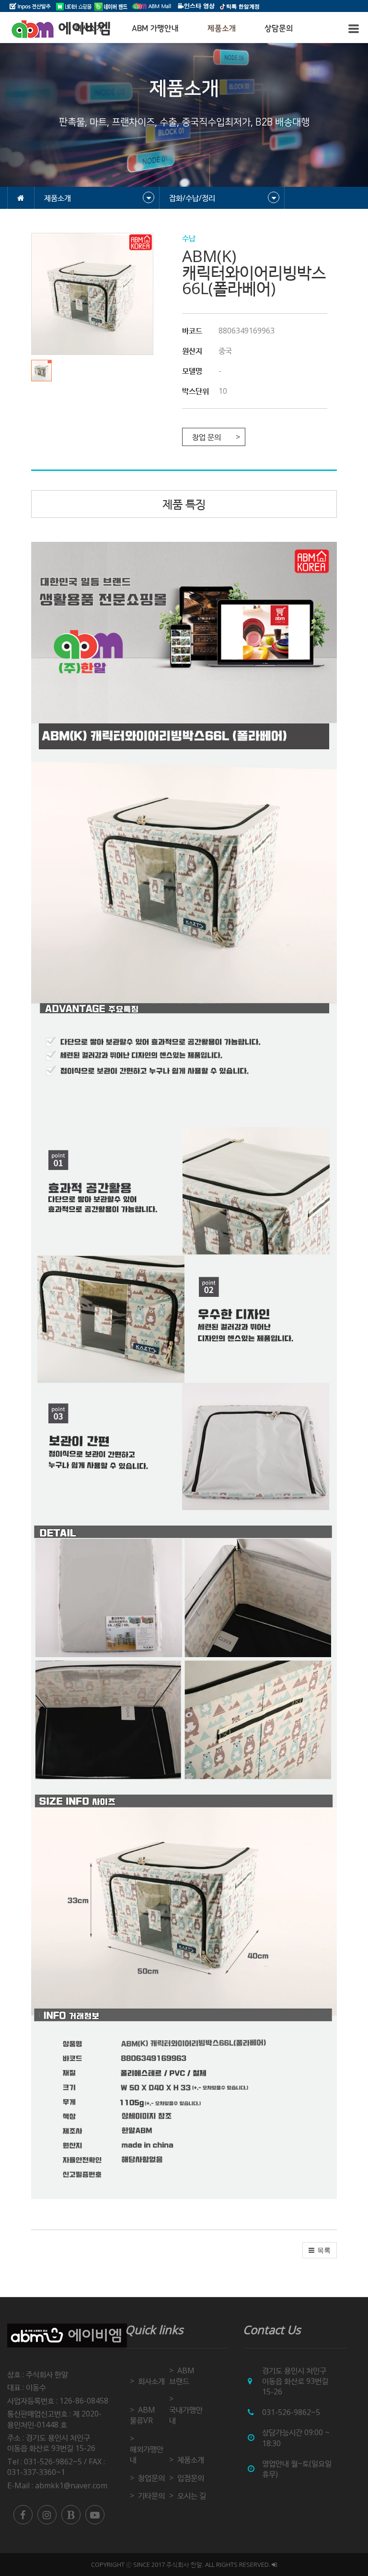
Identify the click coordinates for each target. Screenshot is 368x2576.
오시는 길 (192, 2496)
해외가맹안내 (147, 2454)
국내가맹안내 (186, 2415)
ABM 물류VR (143, 2415)
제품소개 (222, 28)
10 (223, 391)
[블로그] (71, 2515)
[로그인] (274, 2565)
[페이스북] (23, 2515)
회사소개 (151, 2381)
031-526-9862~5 (291, 2412)
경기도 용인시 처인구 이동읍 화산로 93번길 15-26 (51, 2443)
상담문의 (279, 28)
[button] (44, 371)
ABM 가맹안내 (155, 28)
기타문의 (151, 2496)
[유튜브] (95, 2515)
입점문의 (191, 2478)
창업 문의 (207, 437)
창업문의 (151, 2478)
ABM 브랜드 (182, 2376)
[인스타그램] (47, 2515)
